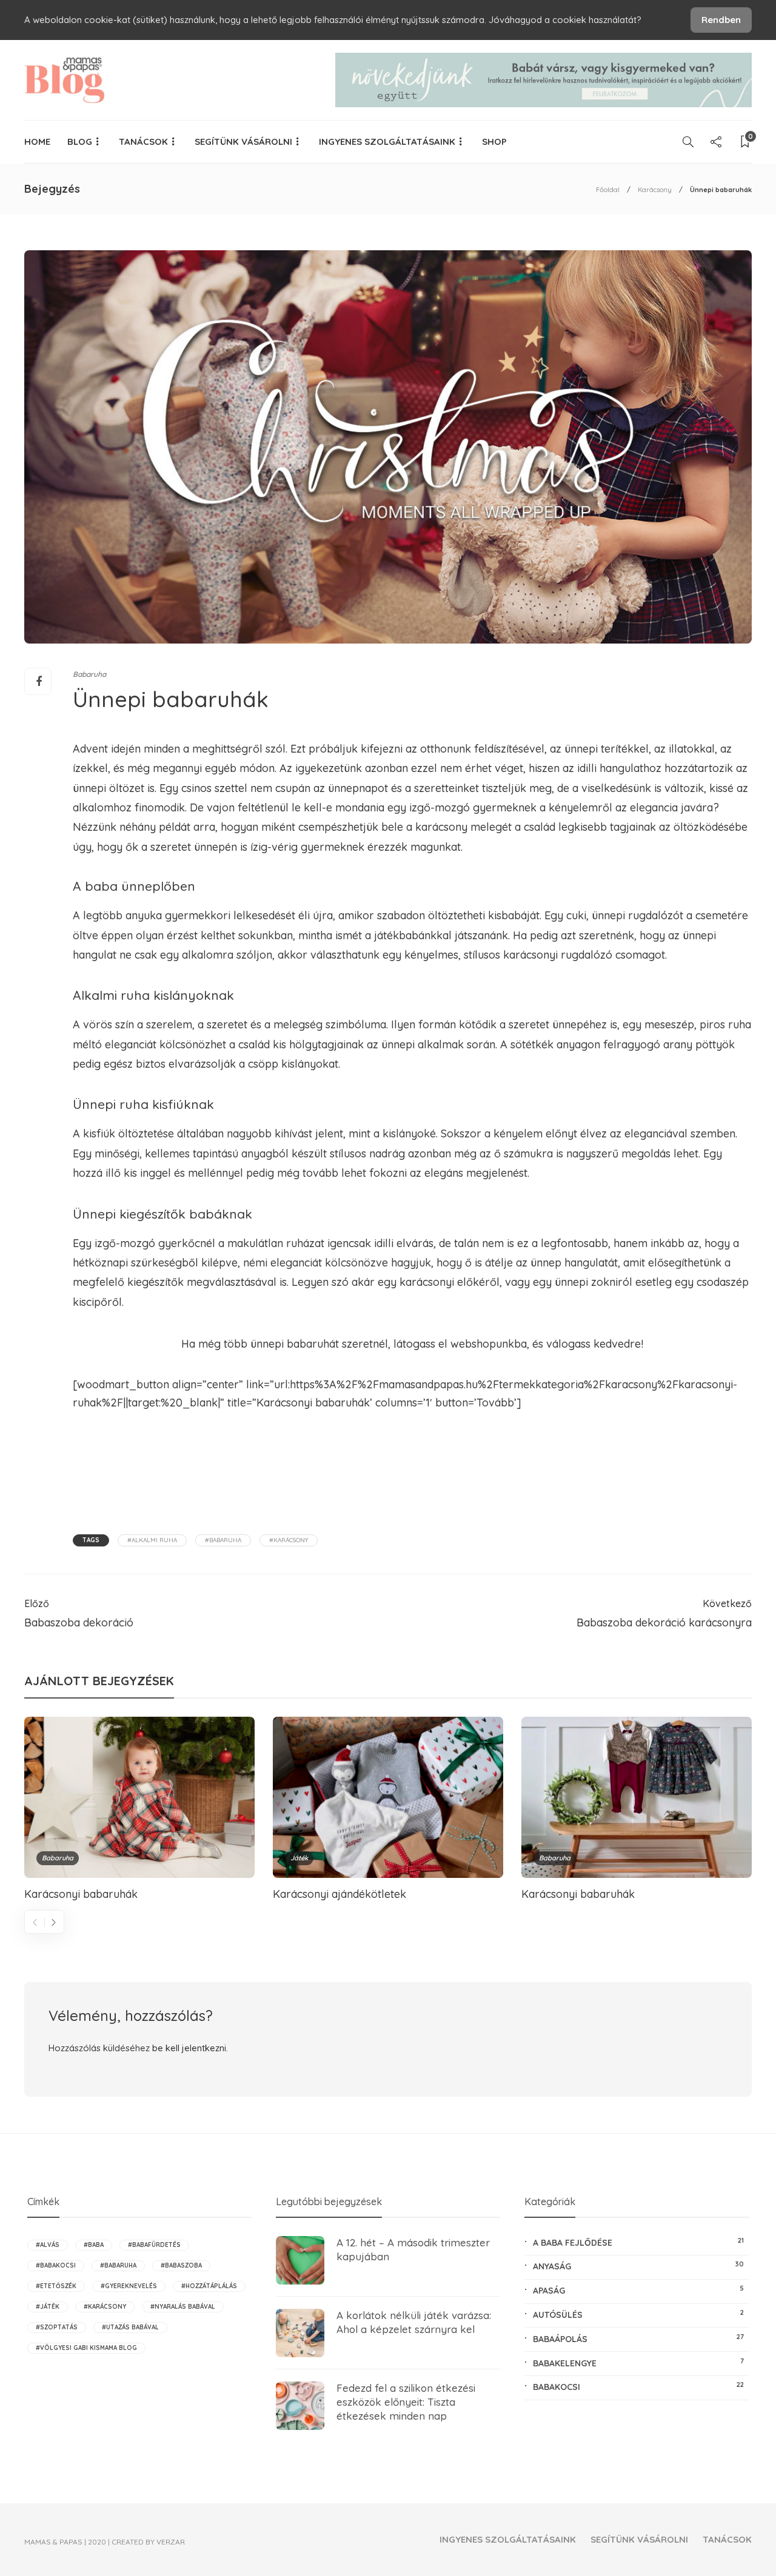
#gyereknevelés (129, 2286)
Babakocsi (638, 2386)
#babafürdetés (154, 2245)
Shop (494, 141)
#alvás (48, 2245)
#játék (48, 2307)
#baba (94, 2245)
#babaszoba (181, 2265)
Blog (80, 141)
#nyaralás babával (183, 2307)
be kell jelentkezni (189, 2048)
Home (37, 141)
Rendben (721, 20)
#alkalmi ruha (152, 1540)
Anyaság (638, 2266)
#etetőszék (56, 2286)
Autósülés (638, 2314)
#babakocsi (56, 2265)
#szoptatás (57, 2327)
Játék (299, 1858)
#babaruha (223, 1540)
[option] (139, 1808)
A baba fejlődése (638, 2242)
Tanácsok (143, 141)
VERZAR (171, 2542)
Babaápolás (638, 2338)
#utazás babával (130, 2327)
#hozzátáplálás (209, 2286)
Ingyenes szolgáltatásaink (387, 141)
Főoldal (608, 190)
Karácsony (655, 190)
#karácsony (289, 1540)
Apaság (638, 2290)
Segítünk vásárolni (243, 141)
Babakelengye (638, 2363)
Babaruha (89, 674)
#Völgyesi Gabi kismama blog (86, 2348)
